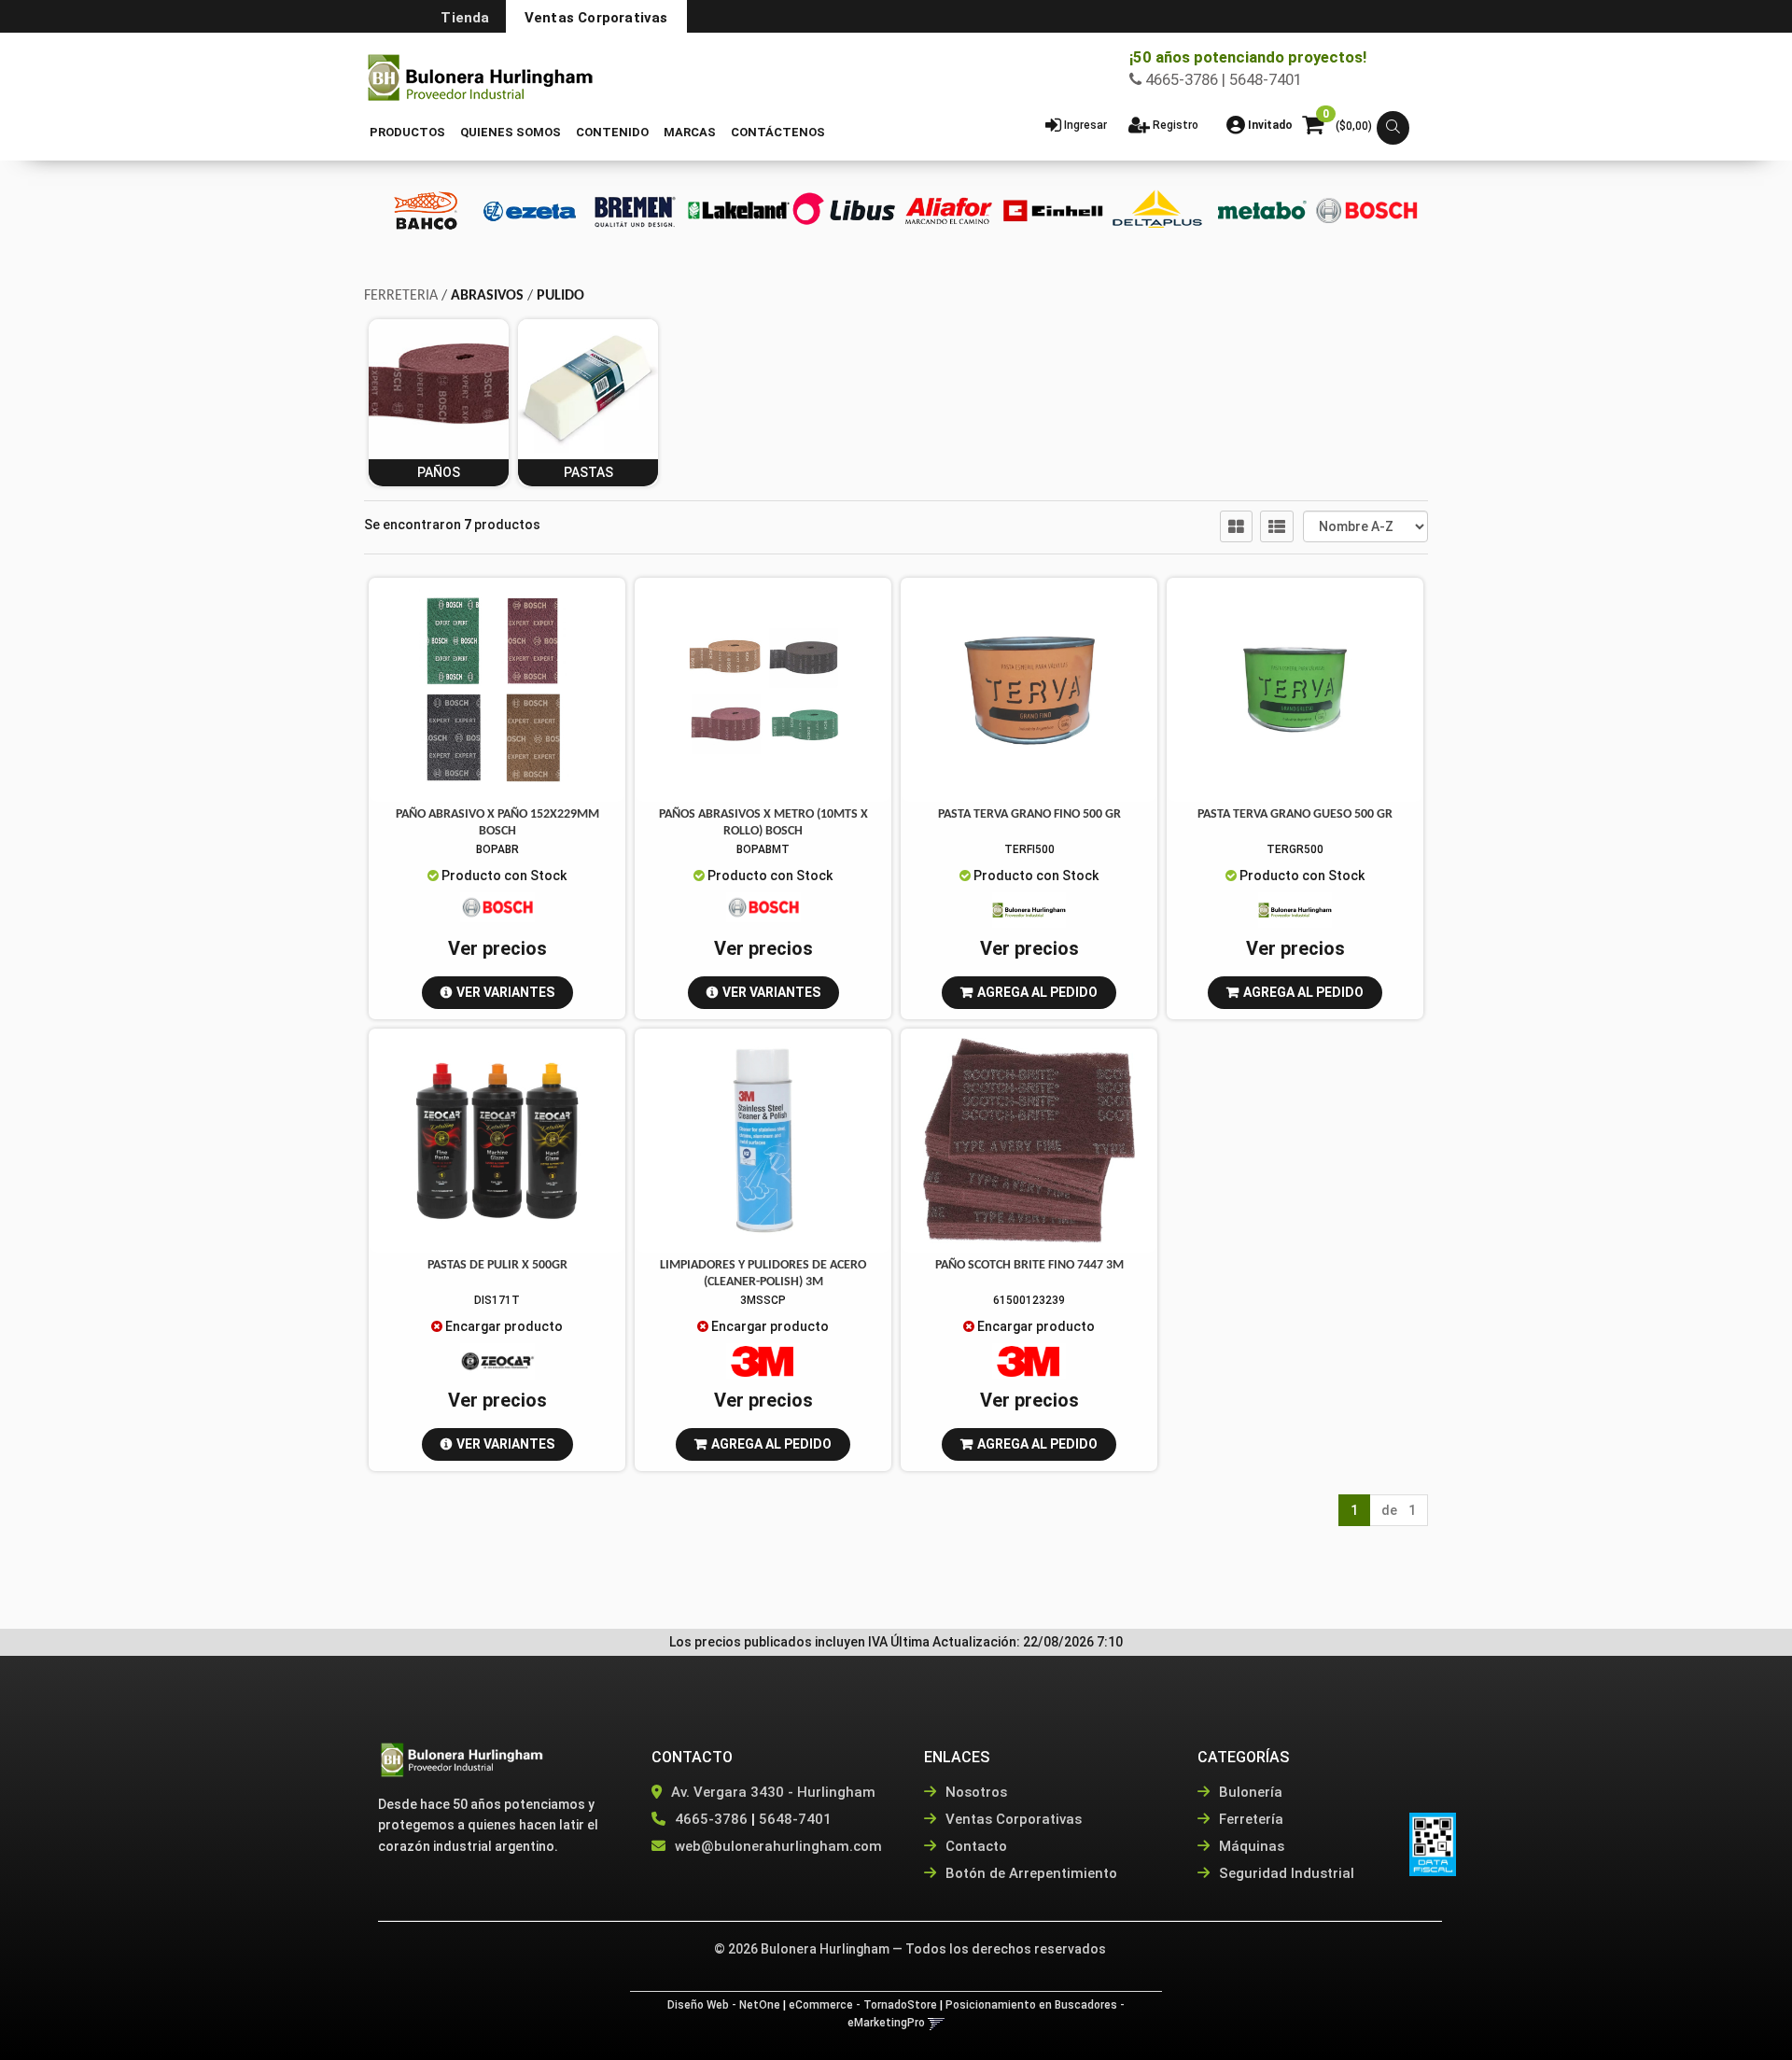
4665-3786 (711, 1819)
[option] (426, 210)
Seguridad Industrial (1285, 1873)
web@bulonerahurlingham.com (778, 1846)
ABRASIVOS (487, 296)
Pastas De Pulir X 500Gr (497, 1265)
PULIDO (560, 296)
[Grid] (1236, 526)
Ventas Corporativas (596, 18)
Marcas (690, 132)
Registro (1174, 125)
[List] (1277, 526)
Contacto (974, 1846)
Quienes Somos (511, 132)
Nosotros (974, 1792)
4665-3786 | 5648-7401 (1222, 79)
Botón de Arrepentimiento (1029, 1873)
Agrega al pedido (1037, 992)
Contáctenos (778, 132)
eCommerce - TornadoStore (863, 2005)
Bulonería (1249, 1792)
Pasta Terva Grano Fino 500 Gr (1029, 814)
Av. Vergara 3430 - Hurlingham (771, 1792)
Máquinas (1250, 1846)
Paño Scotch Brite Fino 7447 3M (1029, 1265)
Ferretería (1249, 1819)
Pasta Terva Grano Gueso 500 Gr (1295, 814)
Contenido (612, 132)
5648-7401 (795, 1819)
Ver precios (497, 948)
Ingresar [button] (1085, 125)
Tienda (465, 18)
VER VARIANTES (505, 992)
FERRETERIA (401, 296)
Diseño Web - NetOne (724, 2005)
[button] (1393, 128)
